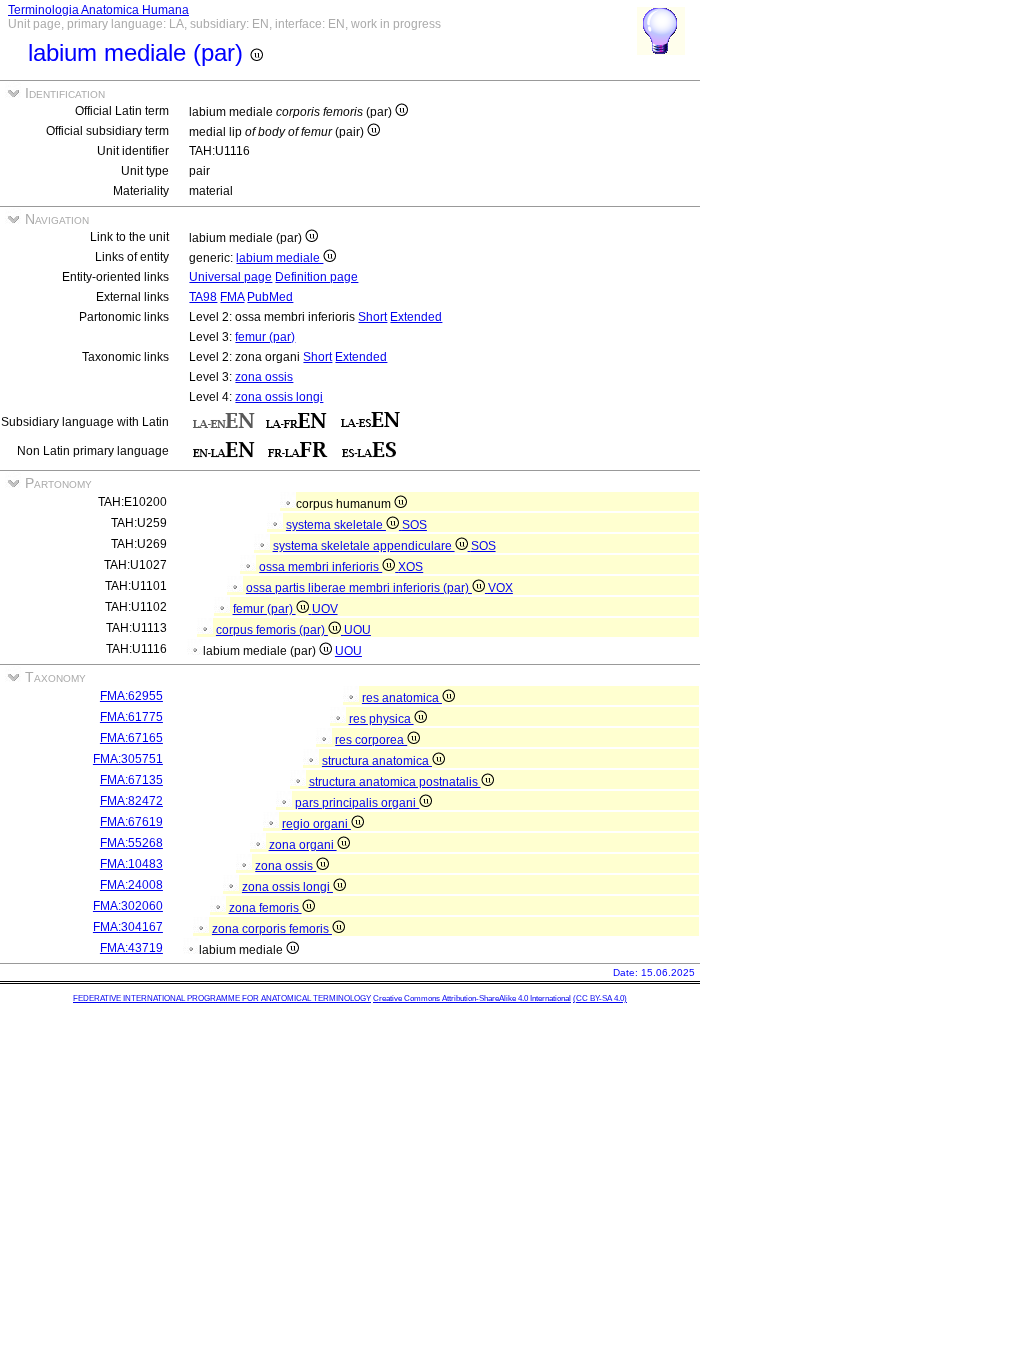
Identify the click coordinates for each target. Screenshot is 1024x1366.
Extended (416, 317)
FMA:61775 (131, 717)
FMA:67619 (131, 822)
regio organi (316, 824)
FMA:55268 (131, 843)
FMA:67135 (131, 780)
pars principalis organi (357, 803)
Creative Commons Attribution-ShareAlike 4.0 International (472, 998)
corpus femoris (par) (272, 630)
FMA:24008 (131, 885)
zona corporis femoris (272, 929)
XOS (410, 567)
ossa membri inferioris (320, 567)
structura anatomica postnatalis (395, 782)
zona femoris (265, 908)
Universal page (230, 277)
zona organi (303, 845)
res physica (381, 719)
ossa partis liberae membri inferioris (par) (359, 588)
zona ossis (264, 377)
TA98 (203, 297)
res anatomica (402, 698)
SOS (414, 525)
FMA (232, 297)
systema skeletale (336, 525)
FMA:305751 (128, 759)
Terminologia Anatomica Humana (98, 10)
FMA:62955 (131, 696)
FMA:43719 (131, 948)
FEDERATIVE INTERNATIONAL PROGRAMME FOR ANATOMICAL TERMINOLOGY (222, 998)
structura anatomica (377, 761)
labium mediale (279, 258)
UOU (357, 630)
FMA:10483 (131, 864)
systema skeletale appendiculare (364, 546)
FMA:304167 (128, 927)
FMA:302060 (128, 906)
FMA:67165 (131, 738)
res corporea (371, 740)
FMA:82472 (131, 801)
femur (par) (265, 337)
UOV (325, 609)
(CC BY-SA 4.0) (600, 998)
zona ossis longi (279, 397)
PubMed (270, 297)
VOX (500, 588)
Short (372, 317)
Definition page (316, 277)
